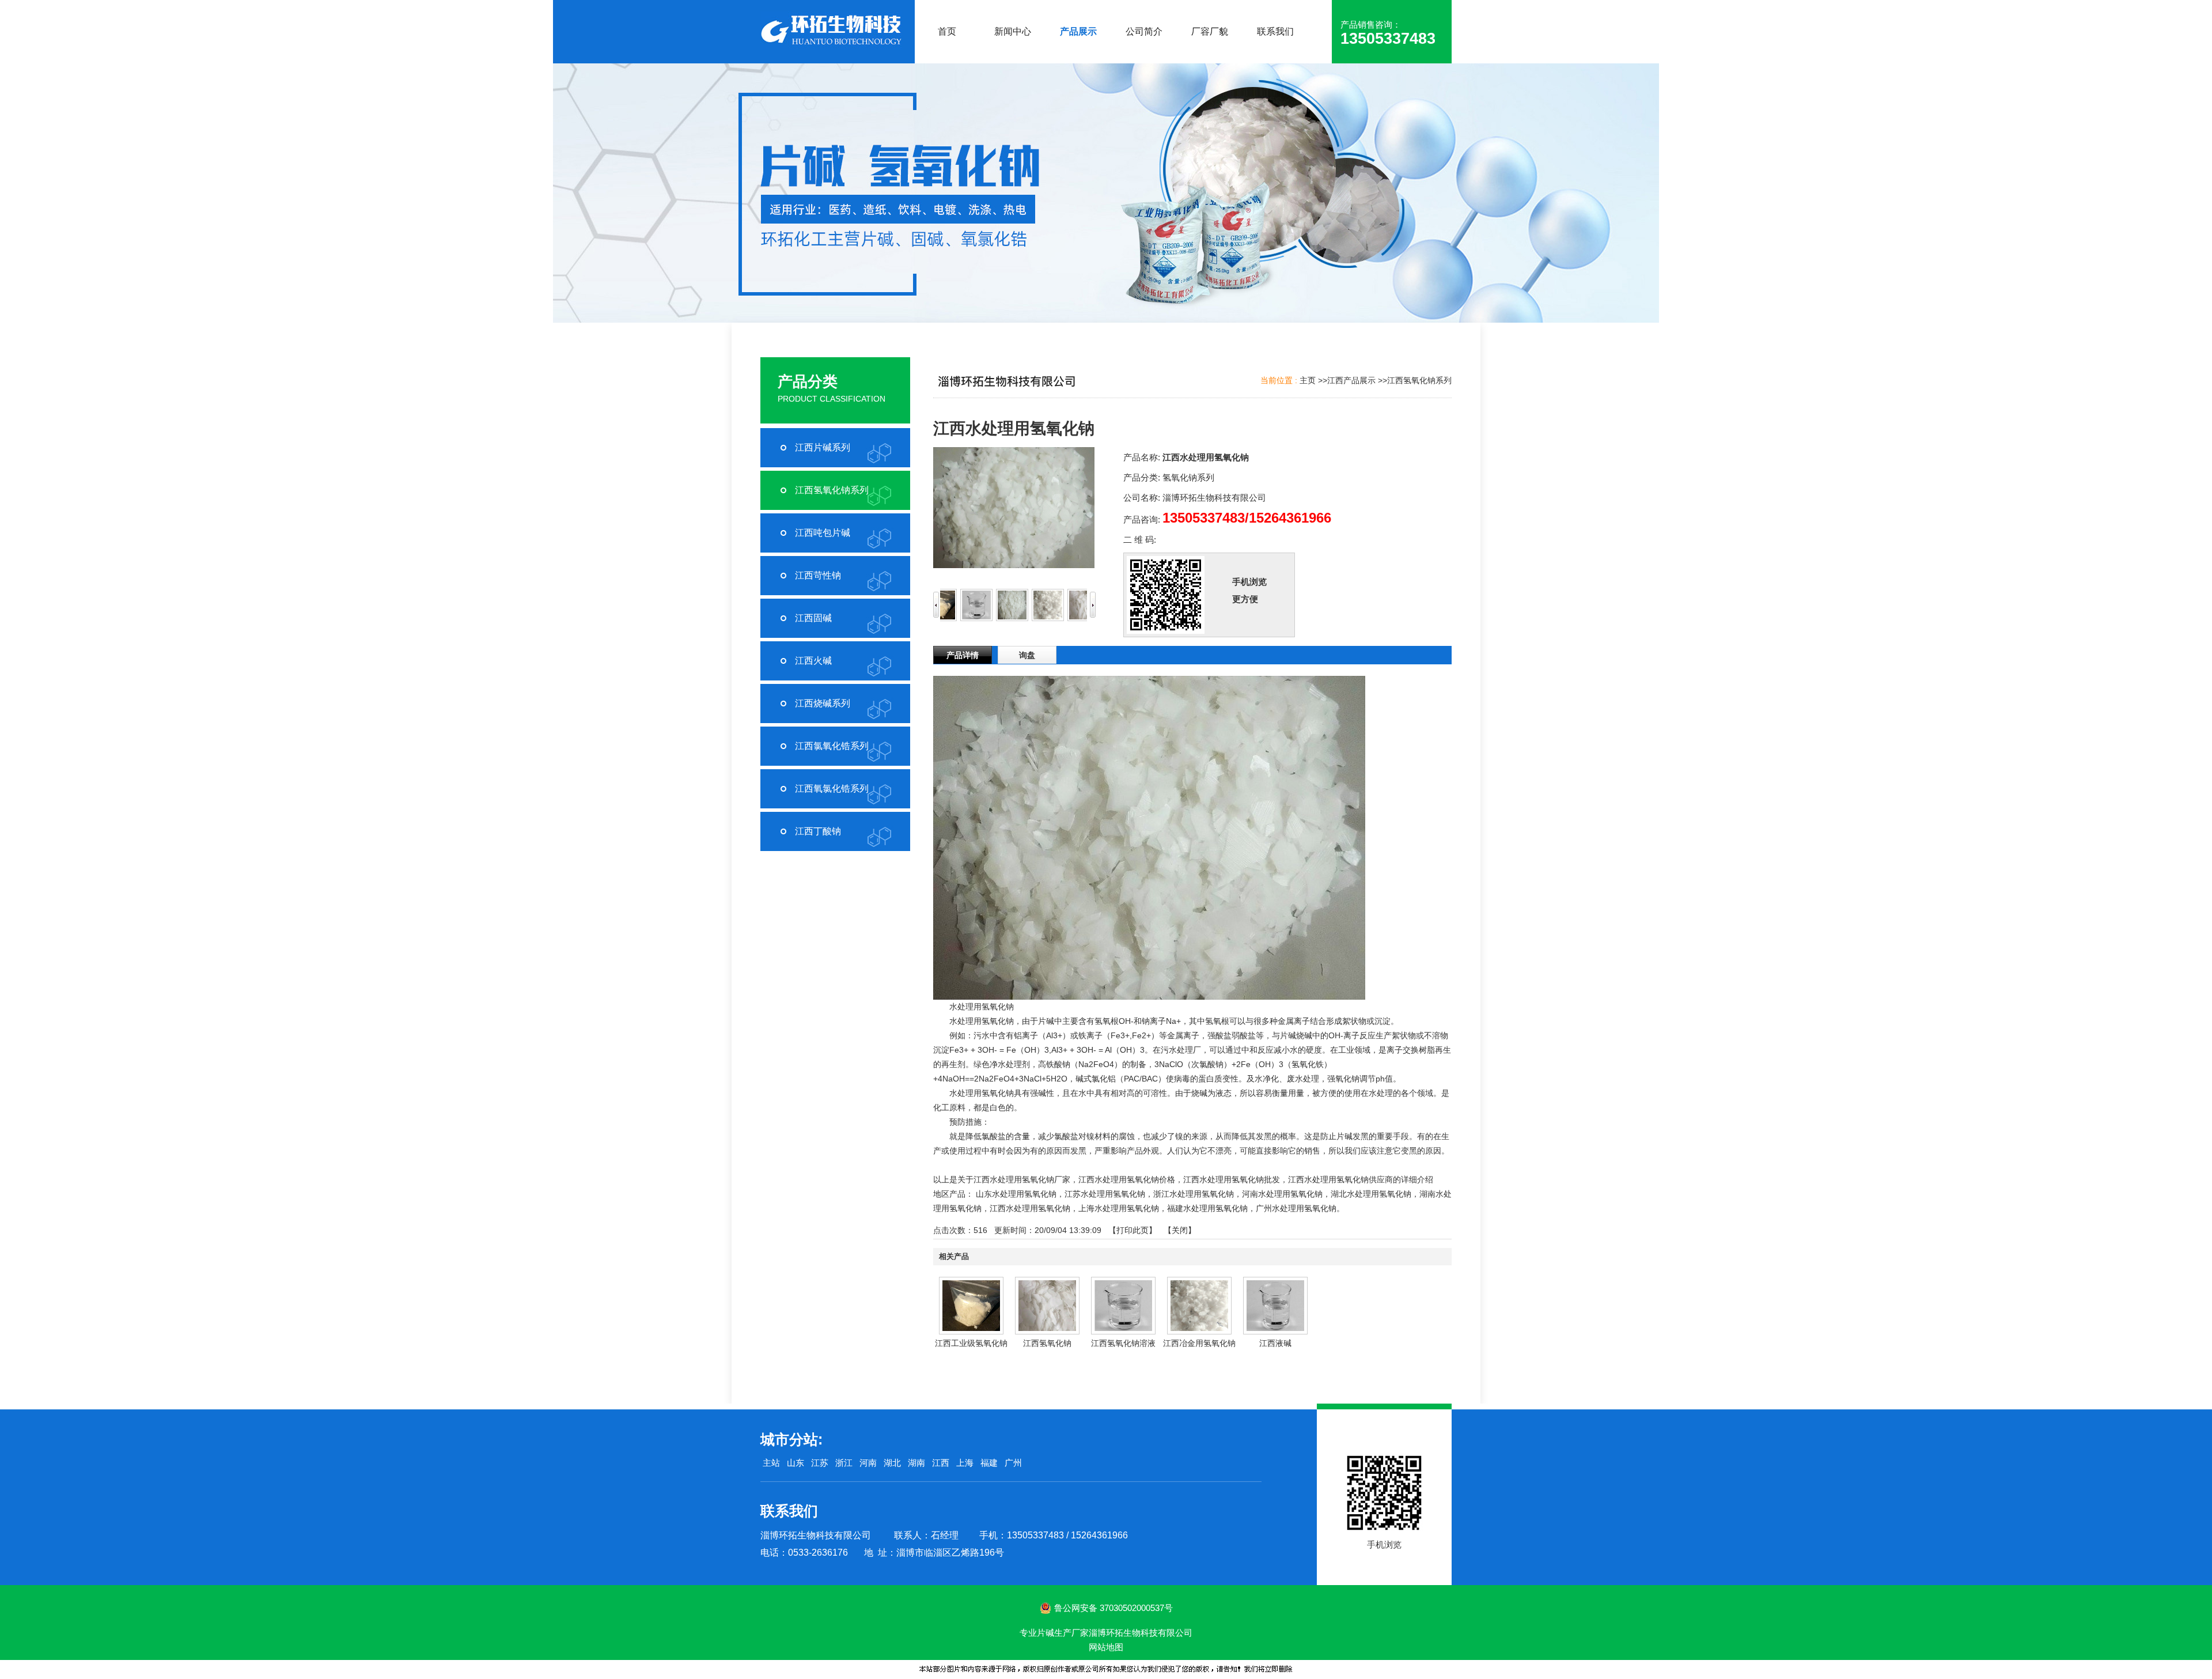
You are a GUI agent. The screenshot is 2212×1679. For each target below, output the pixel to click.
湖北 (892, 1463)
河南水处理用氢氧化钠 (1282, 1194)
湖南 (916, 1463)
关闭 (1180, 1230)
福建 (989, 1463)
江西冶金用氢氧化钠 (1199, 1343)
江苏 (820, 1463)
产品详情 (963, 655)
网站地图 (1106, 1647)
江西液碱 (1275, 1343)
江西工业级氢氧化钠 (971, 1343)
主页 (1308, 380)
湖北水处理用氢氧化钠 (1371, 1194)
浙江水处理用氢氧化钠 (1194, 1194)
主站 (770, 1463)
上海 (965, 1463)
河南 (868, 1463)
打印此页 (1132, 1230)
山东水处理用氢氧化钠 (1016, 1194)
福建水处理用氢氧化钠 (1207, 1208)
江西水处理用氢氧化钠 (1030, 1208)
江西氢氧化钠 (1047, 1343)
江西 (941, 1463)
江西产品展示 (1351, 380)
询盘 (1027, 655)
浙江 (844, 1463)
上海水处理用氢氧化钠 (1119, 1208)
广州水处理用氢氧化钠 (1296, 1208)
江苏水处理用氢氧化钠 (1105, 1194)
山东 (796, 1463)
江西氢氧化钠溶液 (1123, 1343)
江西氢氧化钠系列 (1419, 380)
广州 (1013, 1463)
